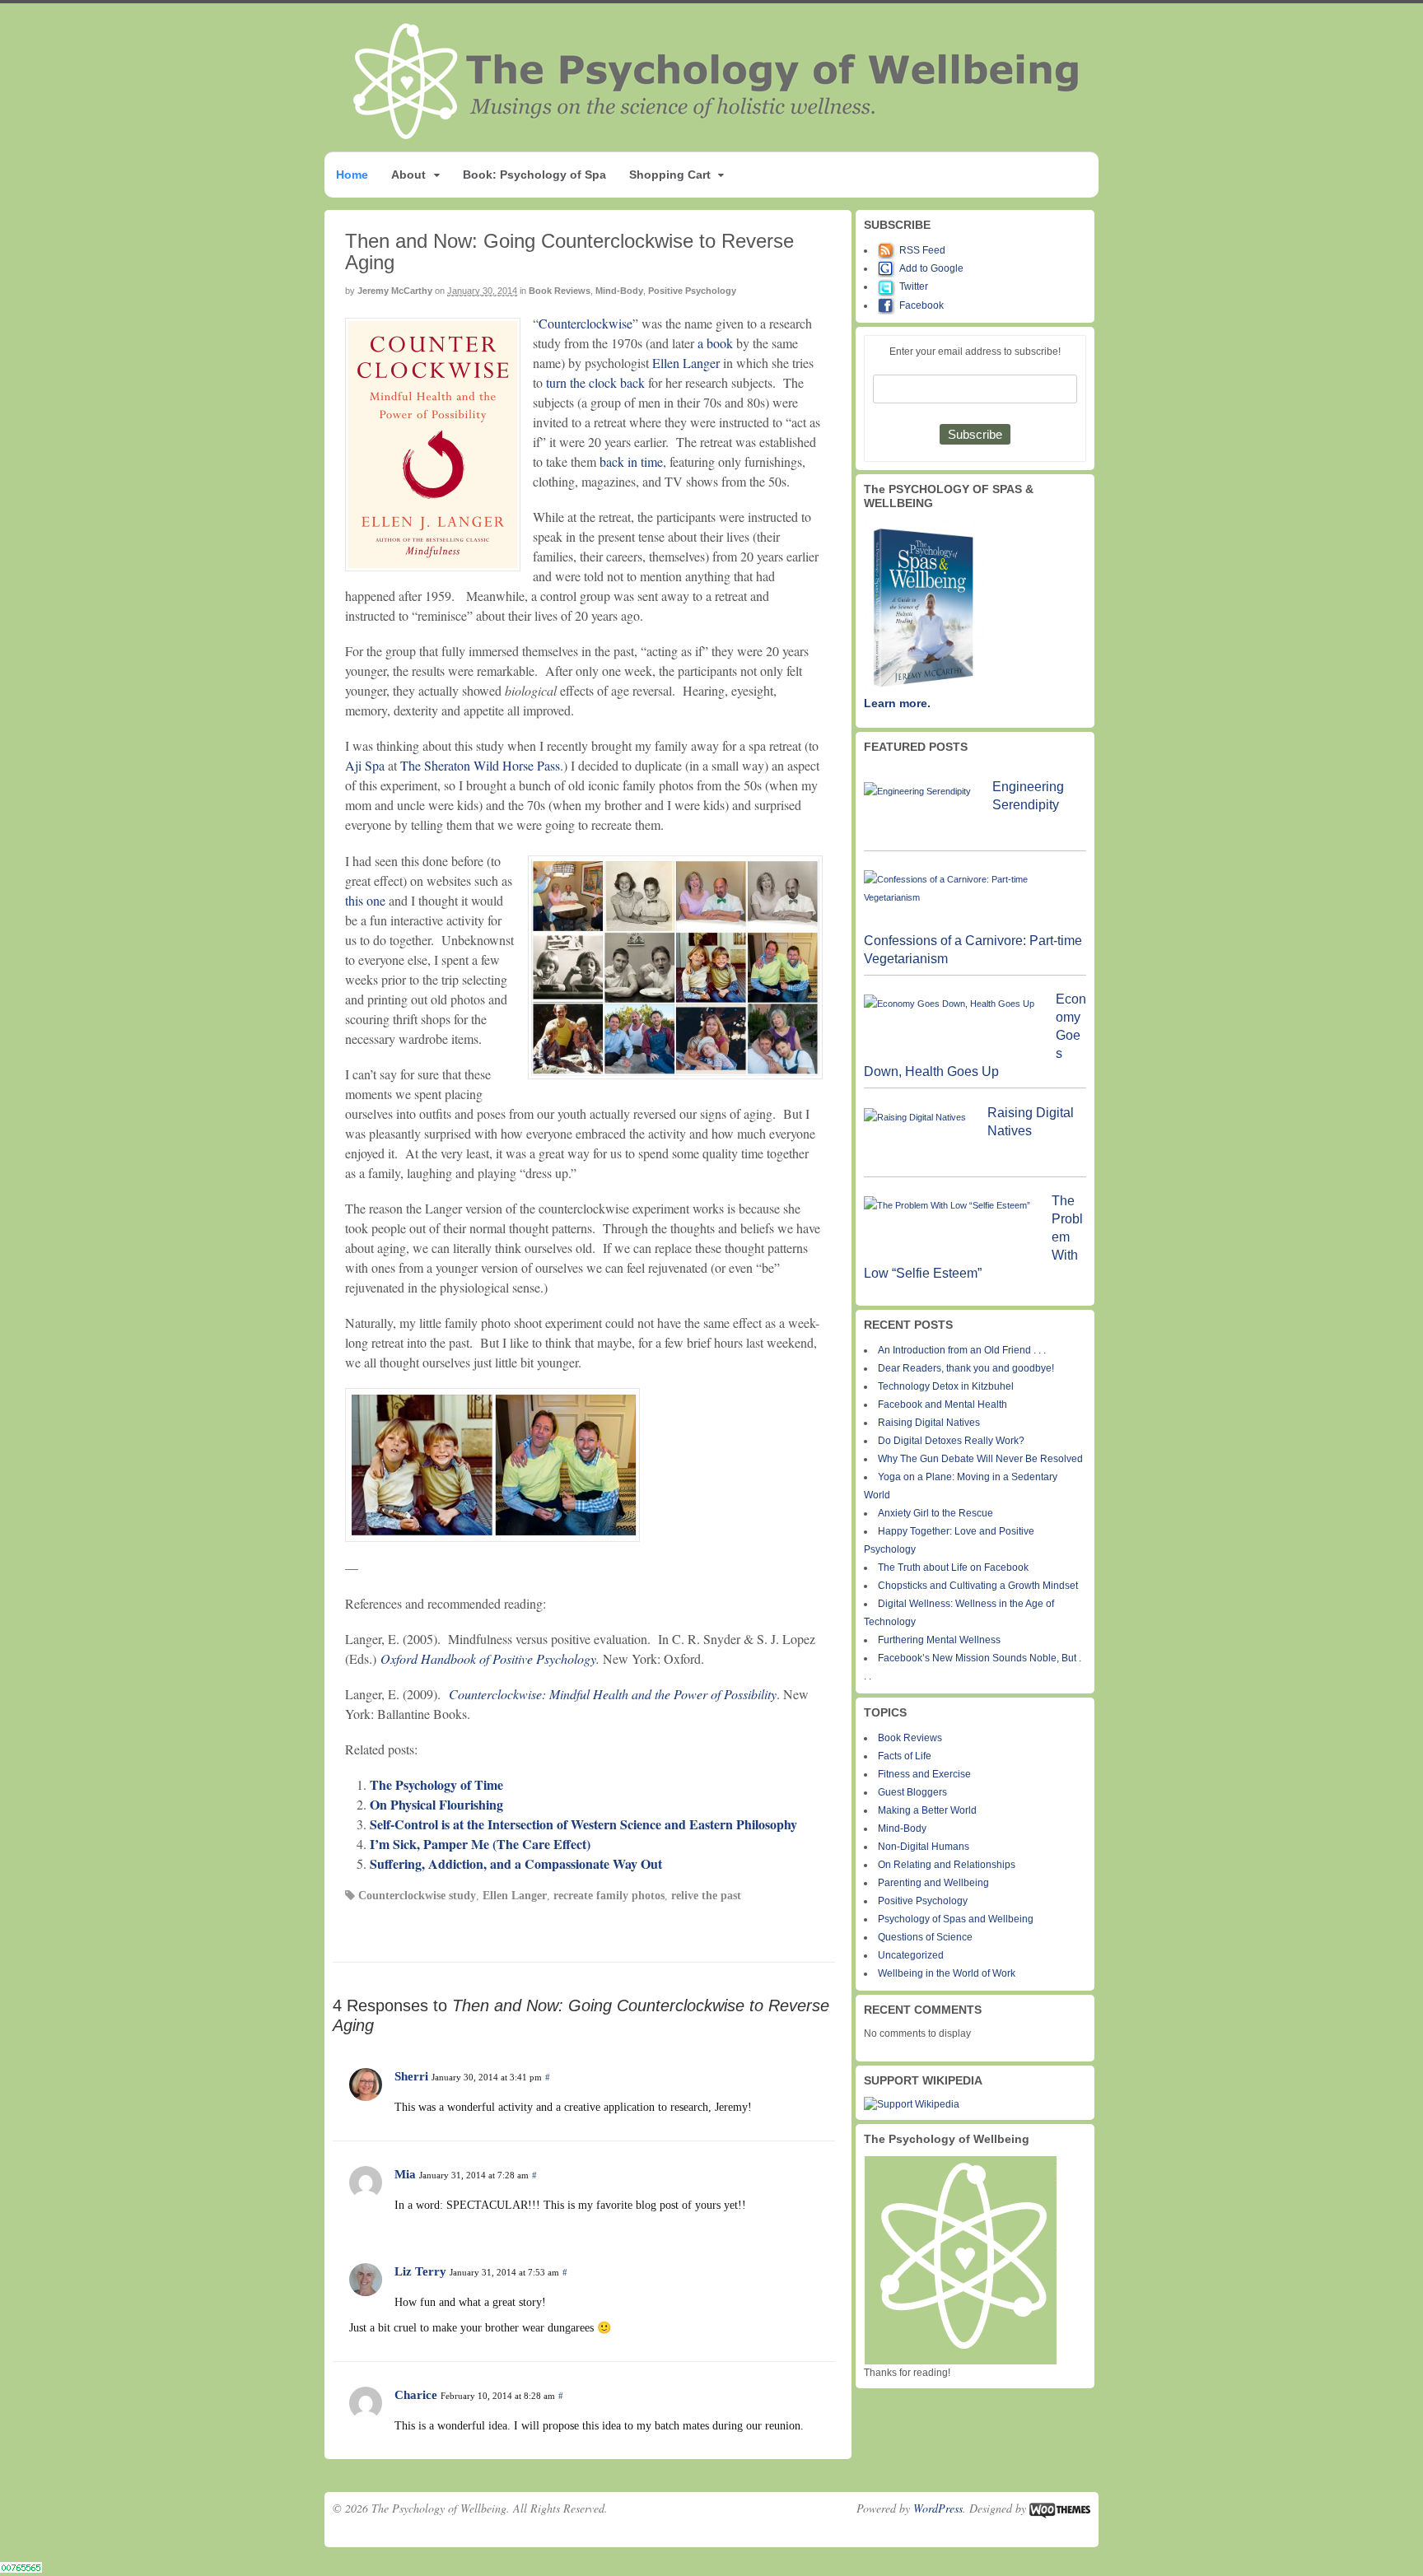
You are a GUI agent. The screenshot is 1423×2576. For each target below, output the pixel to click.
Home (352, 175)
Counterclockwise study (417, 1896)
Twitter (914, 286)
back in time (631, 461)
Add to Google (931, 268)
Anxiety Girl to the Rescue (935, 1513)
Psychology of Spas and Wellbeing (956, 1919)
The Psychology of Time (436, 1784)
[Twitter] (889, 286)
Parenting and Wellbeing (933, 1883)
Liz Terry (420, 2271)
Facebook (921, 305)
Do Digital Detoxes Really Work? (951, 1441)
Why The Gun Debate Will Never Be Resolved (980, 1459)
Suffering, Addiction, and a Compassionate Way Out (516, 1863)
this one (365, 900)
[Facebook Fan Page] (889, 305)
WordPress (938, 2508)
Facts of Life (905, 1756)
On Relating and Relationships (947, 1865)
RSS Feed (922, 250)
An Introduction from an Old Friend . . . (962, 1350)
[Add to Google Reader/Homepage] (889, 268)
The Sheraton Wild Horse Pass (480, 765)
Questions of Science (925, 1937)
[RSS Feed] (889, 250)
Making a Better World (927, 1810)
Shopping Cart (670, 175)
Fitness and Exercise (924, 1774)
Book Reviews (560, 291)
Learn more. (897, 703)
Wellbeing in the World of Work (947, 1973)
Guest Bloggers (912, 1792)
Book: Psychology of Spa (534, 175)
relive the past (706, 1896)
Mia (405, 2174)
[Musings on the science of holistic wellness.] (717, 135)
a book (715, 343)
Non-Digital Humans (924, 1847)
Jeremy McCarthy (395, 291)
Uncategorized (911, 1955)
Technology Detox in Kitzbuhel (946, 1386)
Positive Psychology (692, 291)
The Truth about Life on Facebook (953, 1567)
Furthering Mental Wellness (939, 1640)
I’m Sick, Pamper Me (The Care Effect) (480, 1844)
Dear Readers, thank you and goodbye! (966, 1368)
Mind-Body (619, 291)
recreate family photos (609, 1896)
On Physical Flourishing (436, 1804)
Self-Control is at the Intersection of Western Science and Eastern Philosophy (583, 1824)
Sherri (411, 2076)
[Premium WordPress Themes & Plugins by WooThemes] (1060, 2508)
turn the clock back (595, 382)
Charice (416, 2395)
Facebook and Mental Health (942, 1404)
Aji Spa (365, 765)
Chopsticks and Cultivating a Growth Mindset (978, 1586)
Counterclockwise (586, 323)
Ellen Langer (686, 363)
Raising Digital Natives (929, 1423)
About (408, 175)
